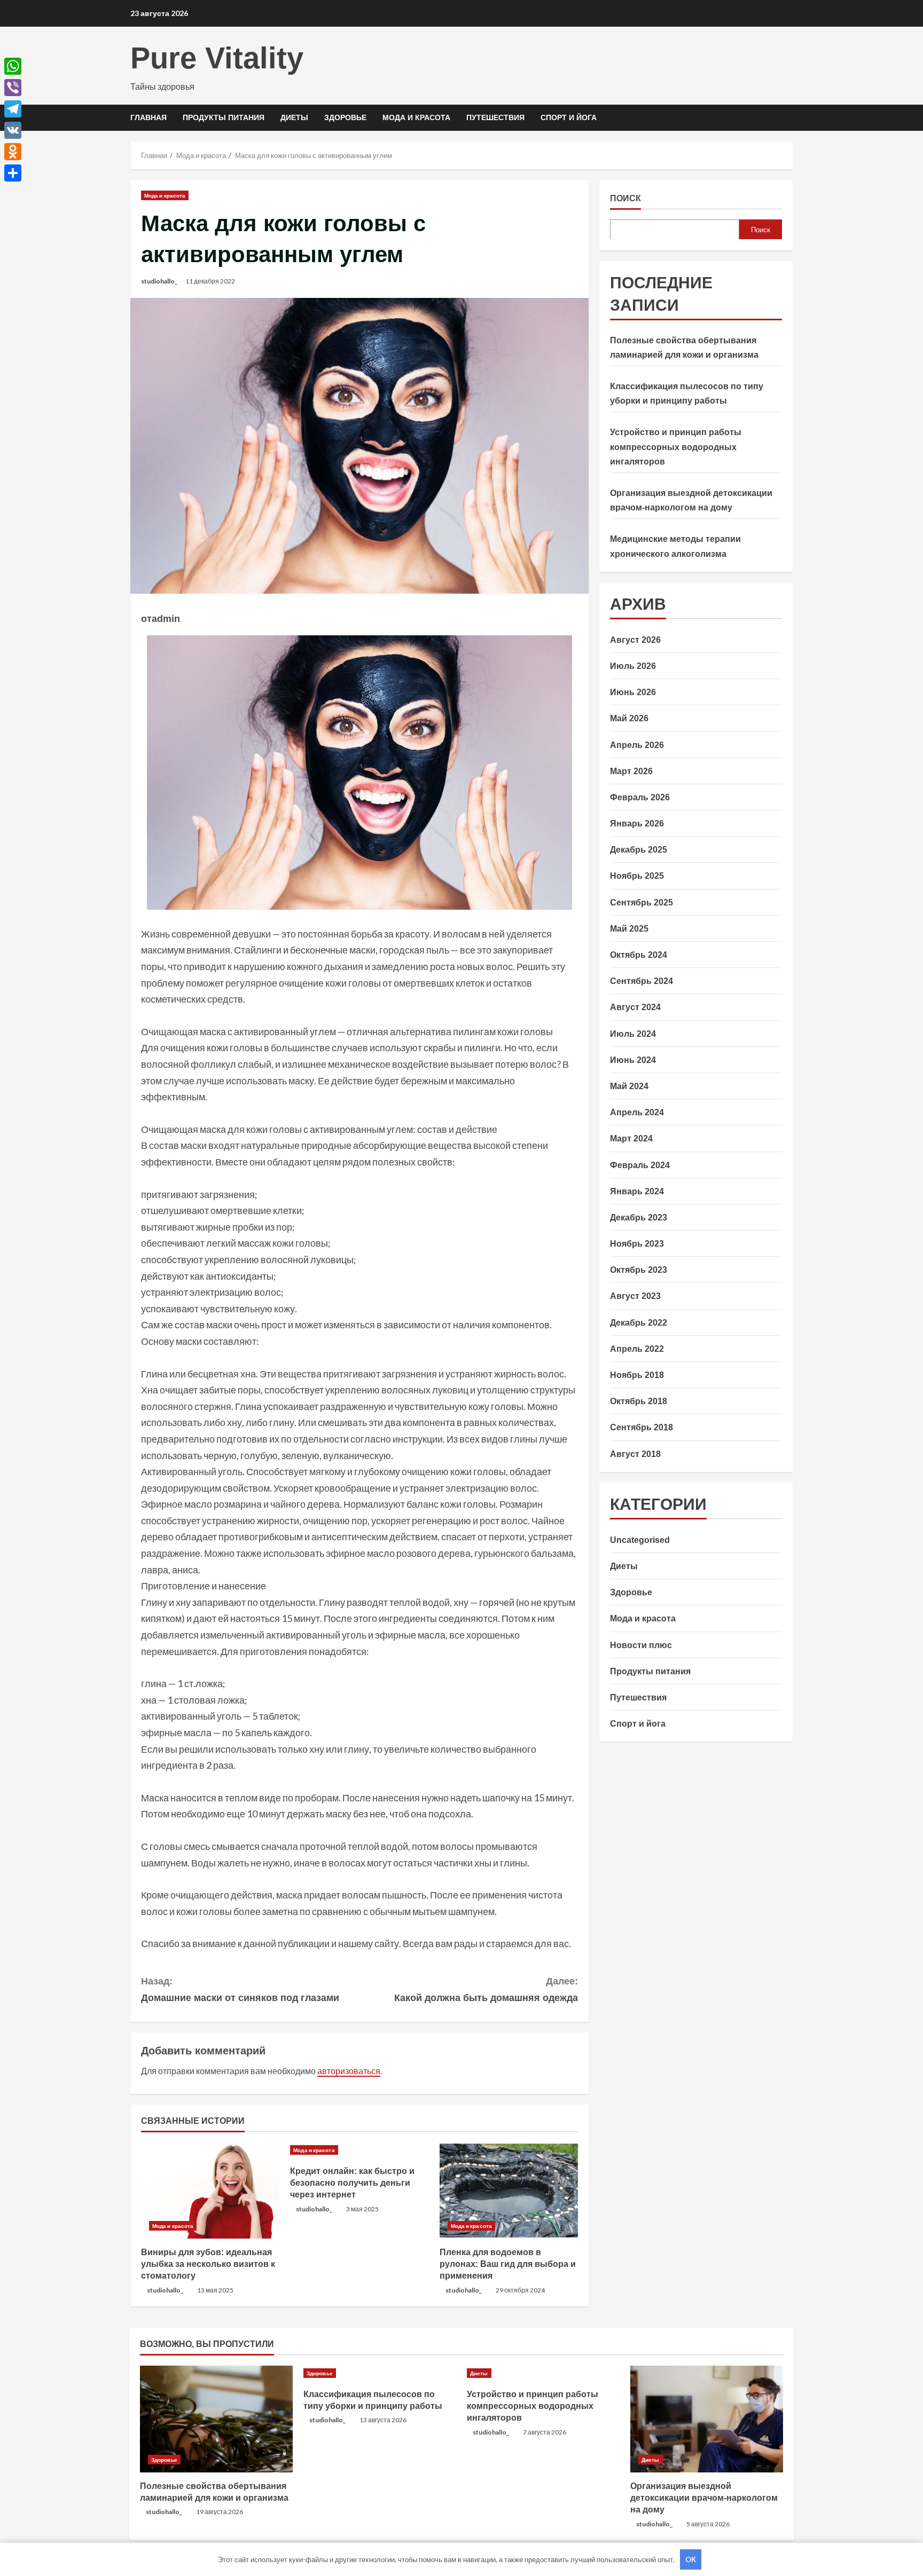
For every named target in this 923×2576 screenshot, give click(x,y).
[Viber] (13, 88)
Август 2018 (635, 1454)
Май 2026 (629, 718)
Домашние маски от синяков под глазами (240, 1990)
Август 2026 (635, 639)
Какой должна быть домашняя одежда (486, 1990)
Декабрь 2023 (639, 1217)
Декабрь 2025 (639, 850)
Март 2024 (631, 1139)
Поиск (625, 198)
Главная (148, 117)
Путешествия (495, 117)
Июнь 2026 (633, 692)
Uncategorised (640, 1539)
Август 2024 (635, 1007)
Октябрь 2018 (639, 1401)
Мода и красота (416, 117)
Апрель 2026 (637, 745)
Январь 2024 (637, 1191)
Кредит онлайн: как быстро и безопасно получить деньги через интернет (352, 2183)
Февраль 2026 (640, 797)
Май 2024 (629, 1086)
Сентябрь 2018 (642, 1427)
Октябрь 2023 (639, 1270)
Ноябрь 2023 (637, 1243)
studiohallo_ (159, 281)
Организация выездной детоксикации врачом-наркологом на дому (704, 2498)
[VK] (13, 130)
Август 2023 (635, 1296)
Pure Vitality (217, 58)
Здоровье (345, 117)
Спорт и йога (569, 117)
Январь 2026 (637, 823)
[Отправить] (13, 173)
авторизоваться (349, 2071)
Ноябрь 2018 (637, 1374)
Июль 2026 (633, 665)
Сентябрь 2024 (642, 981)
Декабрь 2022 (639, 1322)
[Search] (789, 118)
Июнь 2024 (633, 1059)
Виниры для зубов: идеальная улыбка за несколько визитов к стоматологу (208, 2264)
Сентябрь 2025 (642, 902)
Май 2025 (629, 928)
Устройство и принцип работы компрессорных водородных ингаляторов (676, 447)
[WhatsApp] (13, 66)
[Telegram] (13, 109)
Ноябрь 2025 (637, 876)
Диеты (294, 117)
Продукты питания (224, 117)
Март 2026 (631, 771)
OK (691, 2559)
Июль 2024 (633, 1033)
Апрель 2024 (637, 1112)
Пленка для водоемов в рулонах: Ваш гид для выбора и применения (508, 2264)
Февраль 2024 (640, 1165)
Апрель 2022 (637, 1348)
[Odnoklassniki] (13, 152)
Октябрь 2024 (639, 954)
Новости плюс (641, 1645)
